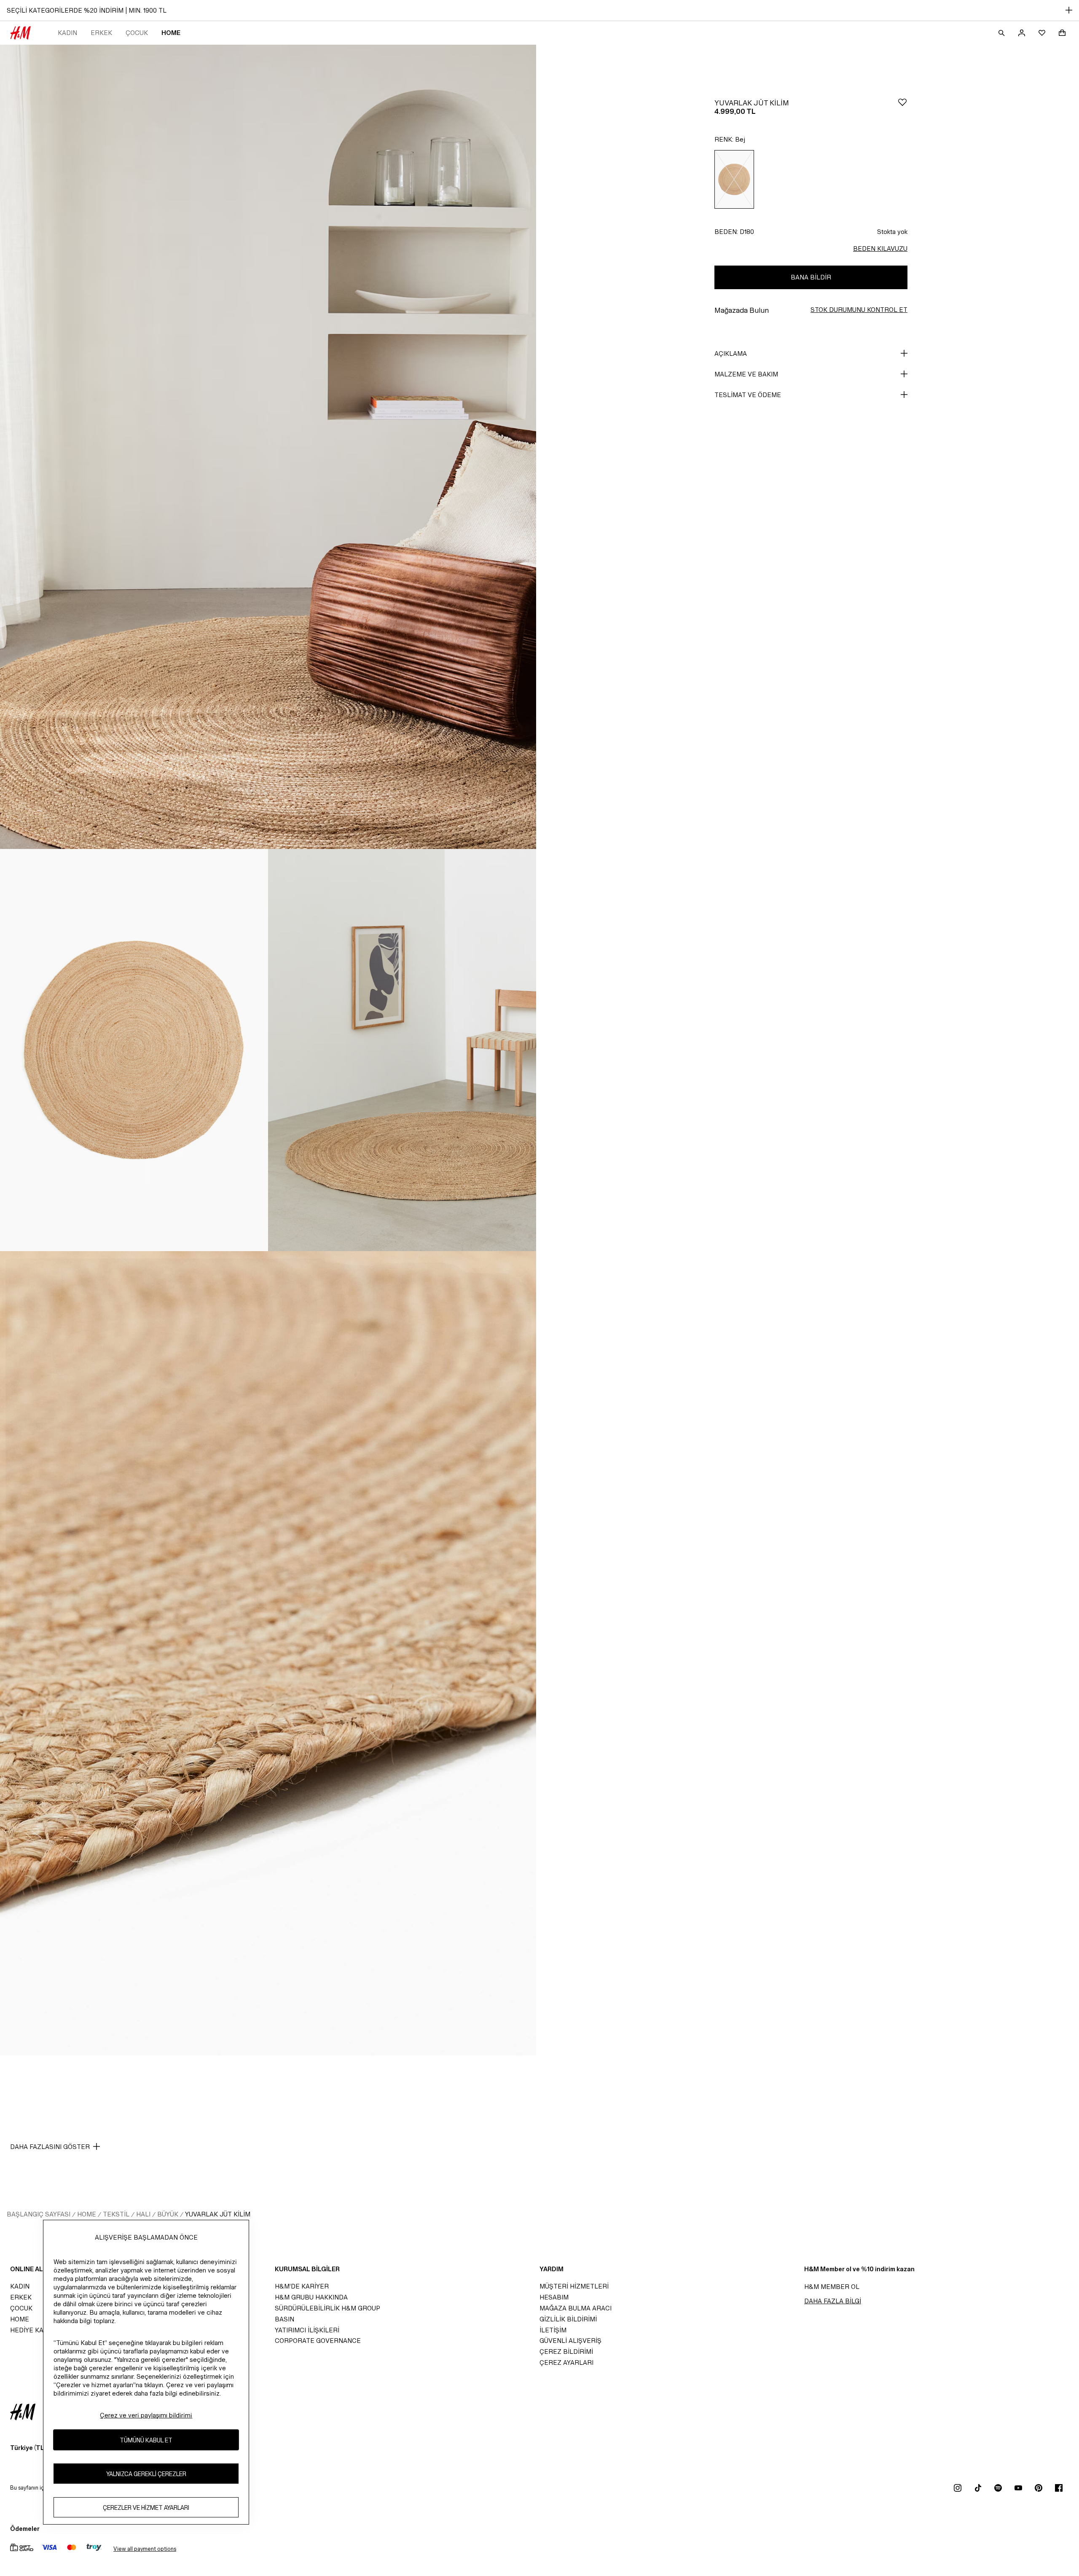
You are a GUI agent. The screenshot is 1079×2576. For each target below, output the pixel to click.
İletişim (553, 2330)
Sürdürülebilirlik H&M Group (327, 2308)
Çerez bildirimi (566, 2352)
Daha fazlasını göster (50, 2147)
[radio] (734, 179)
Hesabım (554, 2297)
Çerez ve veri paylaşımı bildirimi (146, 2415)
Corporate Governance (318, 2341)
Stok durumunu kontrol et (859, 310)
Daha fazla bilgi (833, 2301)
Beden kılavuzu (880, 248)
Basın (285, 2319)
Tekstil (116, 2214)
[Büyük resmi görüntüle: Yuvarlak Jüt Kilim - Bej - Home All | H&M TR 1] (268, 447)
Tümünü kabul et (146, 2440)
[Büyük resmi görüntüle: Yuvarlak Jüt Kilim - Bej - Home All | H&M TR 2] (134, 1050)
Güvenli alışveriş (570, 2341)
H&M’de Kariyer (302, 2286)
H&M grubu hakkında (311, 2297)
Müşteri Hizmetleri (574, 2286)
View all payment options (145, 2549)
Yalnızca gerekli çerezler (146, 2473)
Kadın (67, 33)
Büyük (168, 2214)
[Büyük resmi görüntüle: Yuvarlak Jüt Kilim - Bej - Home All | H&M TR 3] (402, 1050)
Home (171, 33)
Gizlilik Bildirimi (568, 2319)
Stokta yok (892, 232)
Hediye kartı (32, 2330)
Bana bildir (811, 277)
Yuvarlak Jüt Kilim (218, 2214)
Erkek (101, 33)
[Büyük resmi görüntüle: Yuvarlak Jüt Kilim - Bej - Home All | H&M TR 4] (268, 1653)
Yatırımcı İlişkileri (307, 2330)
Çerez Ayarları (566, 2362)
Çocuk (137, 33)
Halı (143, 2214)
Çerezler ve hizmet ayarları (146, 2507)
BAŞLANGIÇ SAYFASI (39, 2214)
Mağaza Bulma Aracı (576, 2308)
